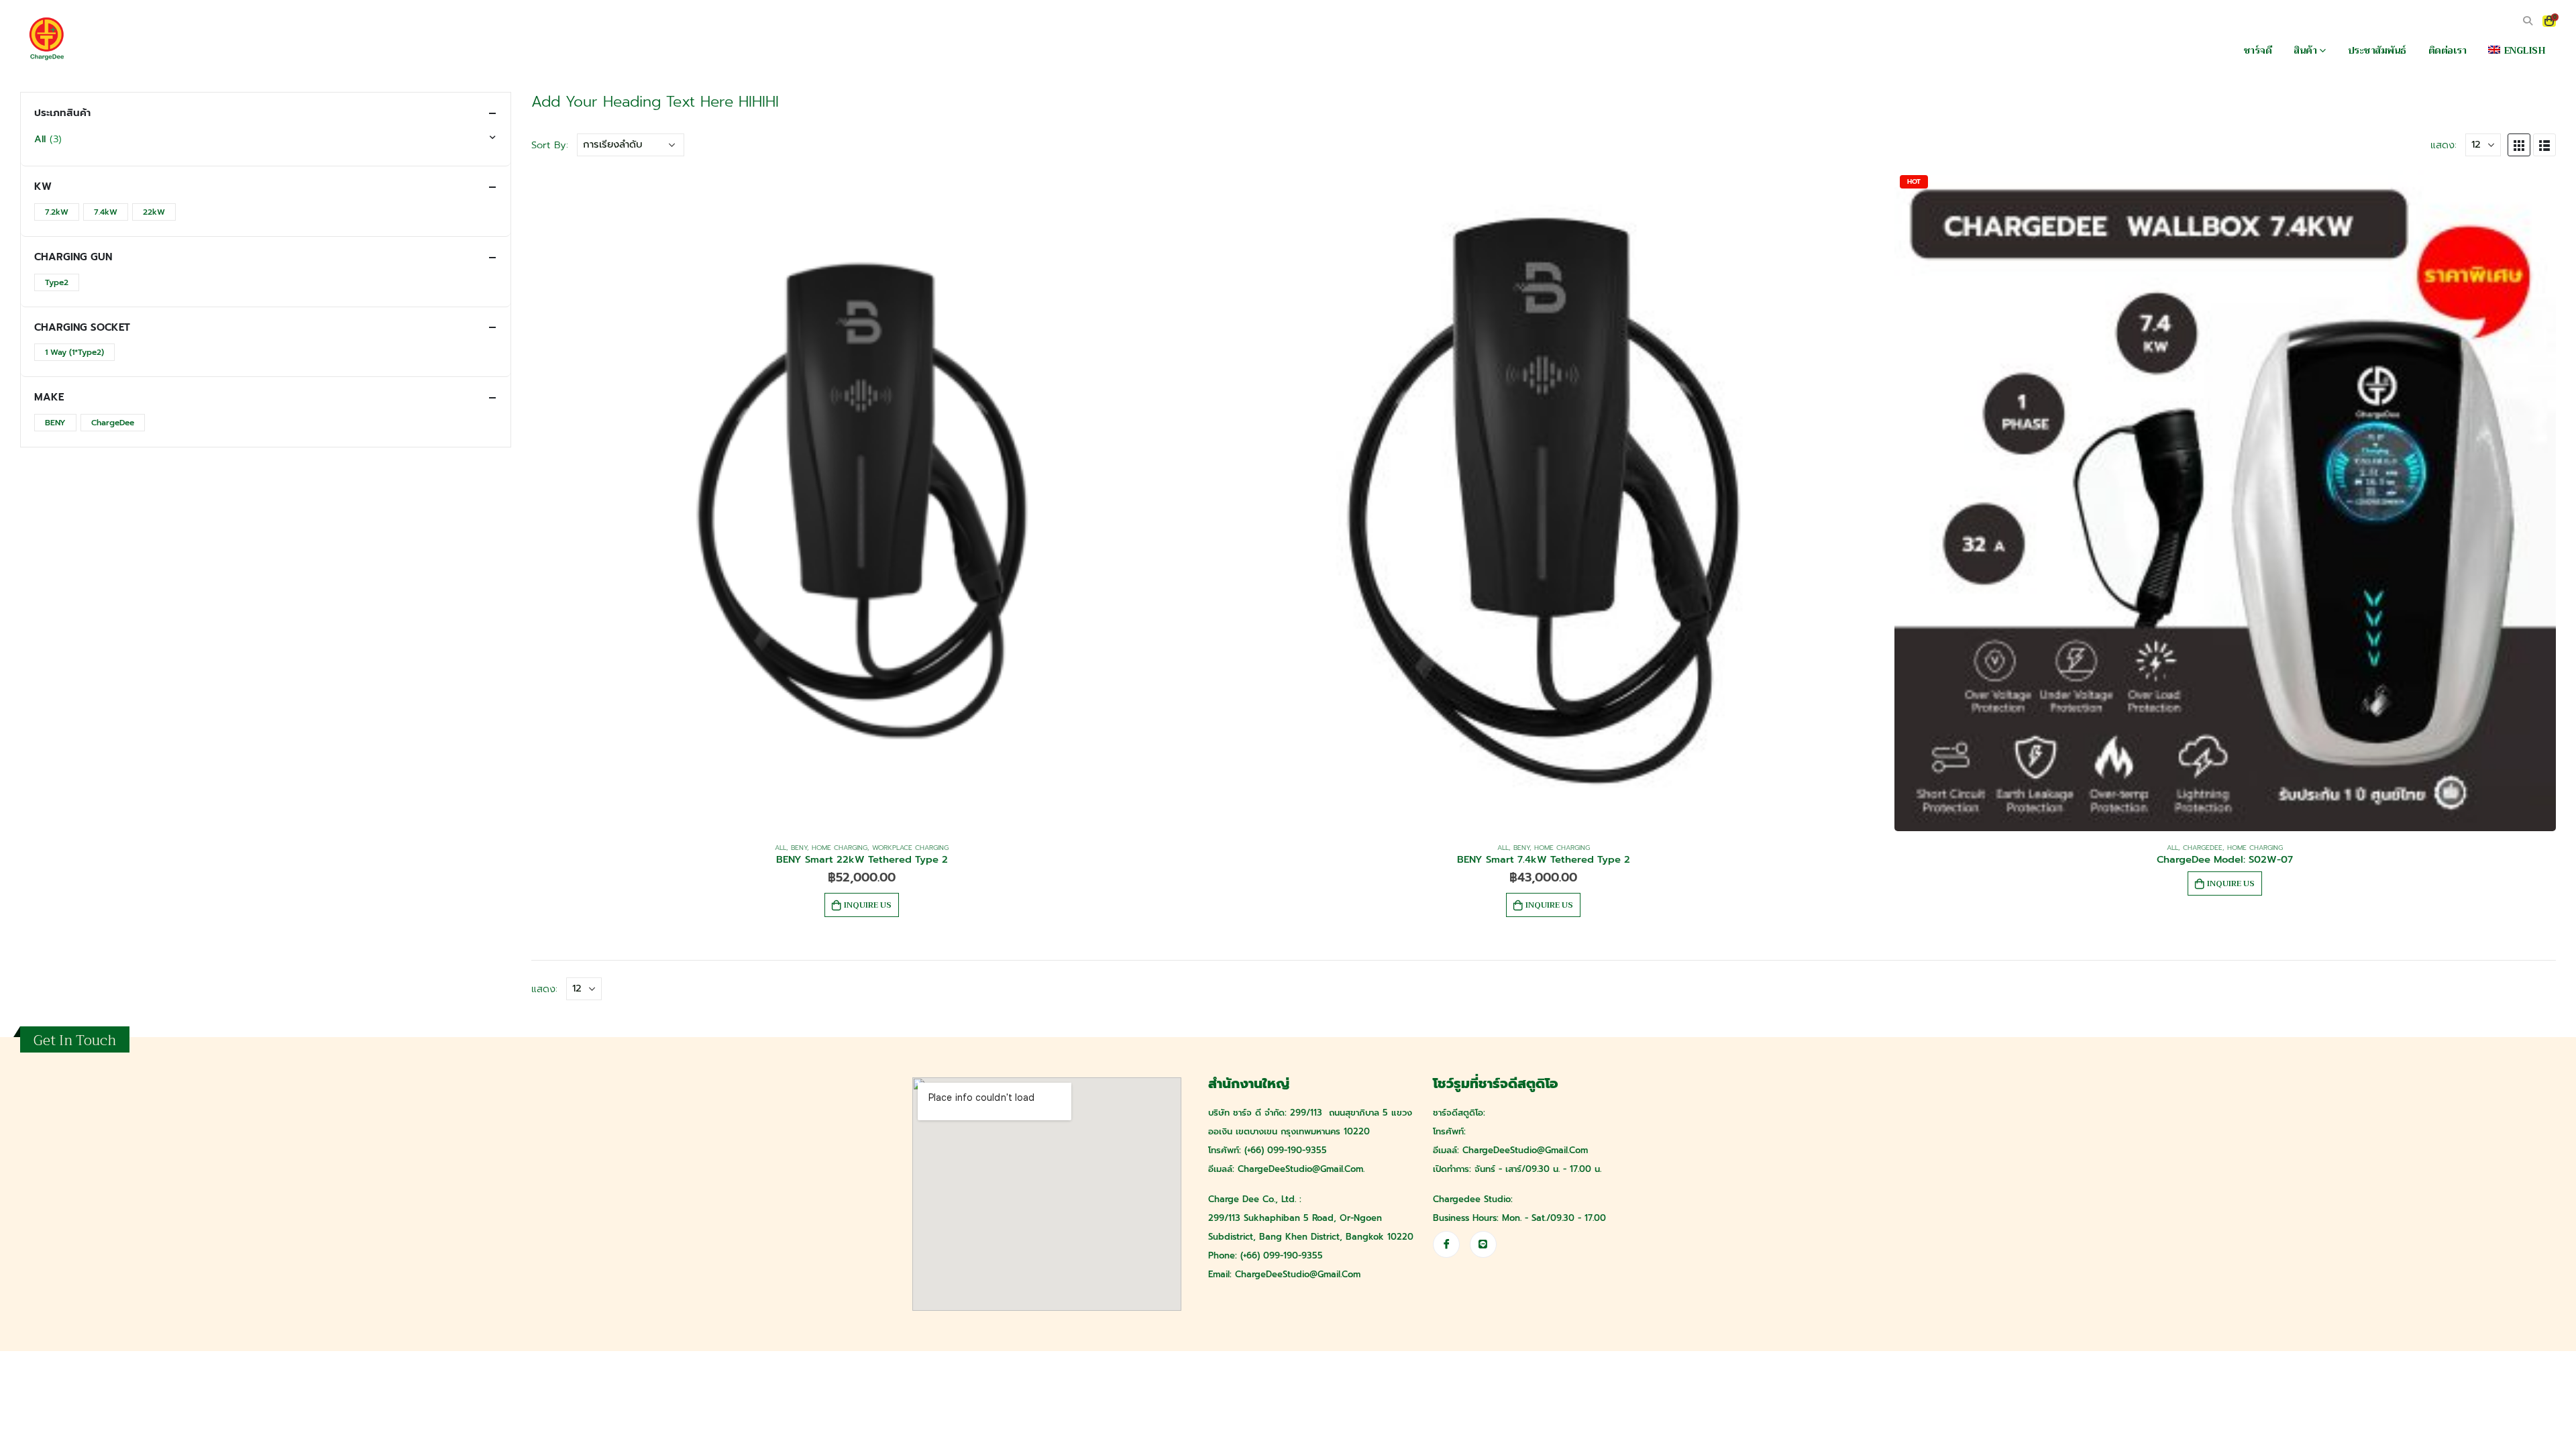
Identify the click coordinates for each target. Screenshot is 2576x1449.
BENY (799, 848)
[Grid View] (2519, 145)
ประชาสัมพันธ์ (2377, 50)
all (781, 848)
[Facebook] (1446, 1244)
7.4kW (106, 212)
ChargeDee (2203, 848)
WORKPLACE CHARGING (910, 848)
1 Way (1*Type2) (74, 352)
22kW (154, 212)
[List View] (2544, 145)
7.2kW (57, 212)
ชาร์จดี (2258, 50)
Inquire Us (868, 905)
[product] (862, 500)
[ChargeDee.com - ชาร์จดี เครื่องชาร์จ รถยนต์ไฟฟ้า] (47, 39)
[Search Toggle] (2527, 21)
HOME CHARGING (840, 848)
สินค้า (2305, 50)
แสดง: (2444, 145)
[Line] (1483, 1244)
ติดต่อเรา (2448, 50)
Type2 (57, 282)
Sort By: (550, 145)
